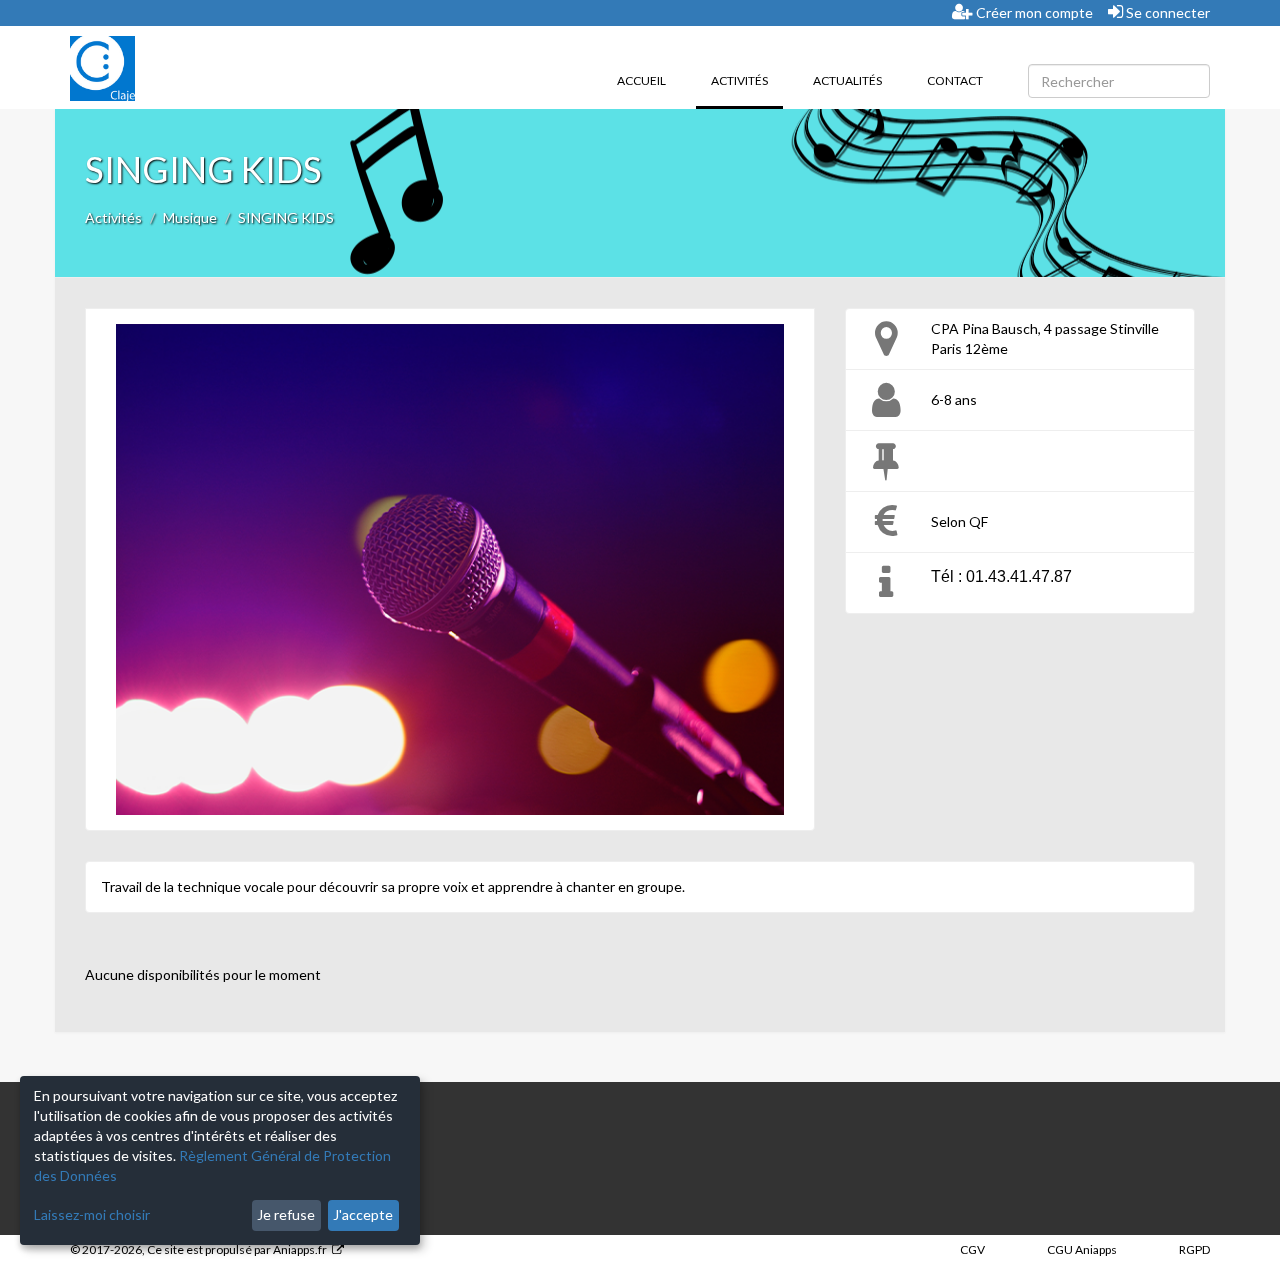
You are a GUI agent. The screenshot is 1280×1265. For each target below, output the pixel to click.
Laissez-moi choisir (92, 1214)
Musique (190, 217)
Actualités (847, 80)
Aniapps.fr (300, 1249)
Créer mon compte (1033, 12)
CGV (972, 1249)
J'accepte (363, 1214)
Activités (747, 80)
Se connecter (1166, 12)
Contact (955, 80)
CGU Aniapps (1082, 1249)
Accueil (641, 80)
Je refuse (286, 1214)
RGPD (1194, 1249)
